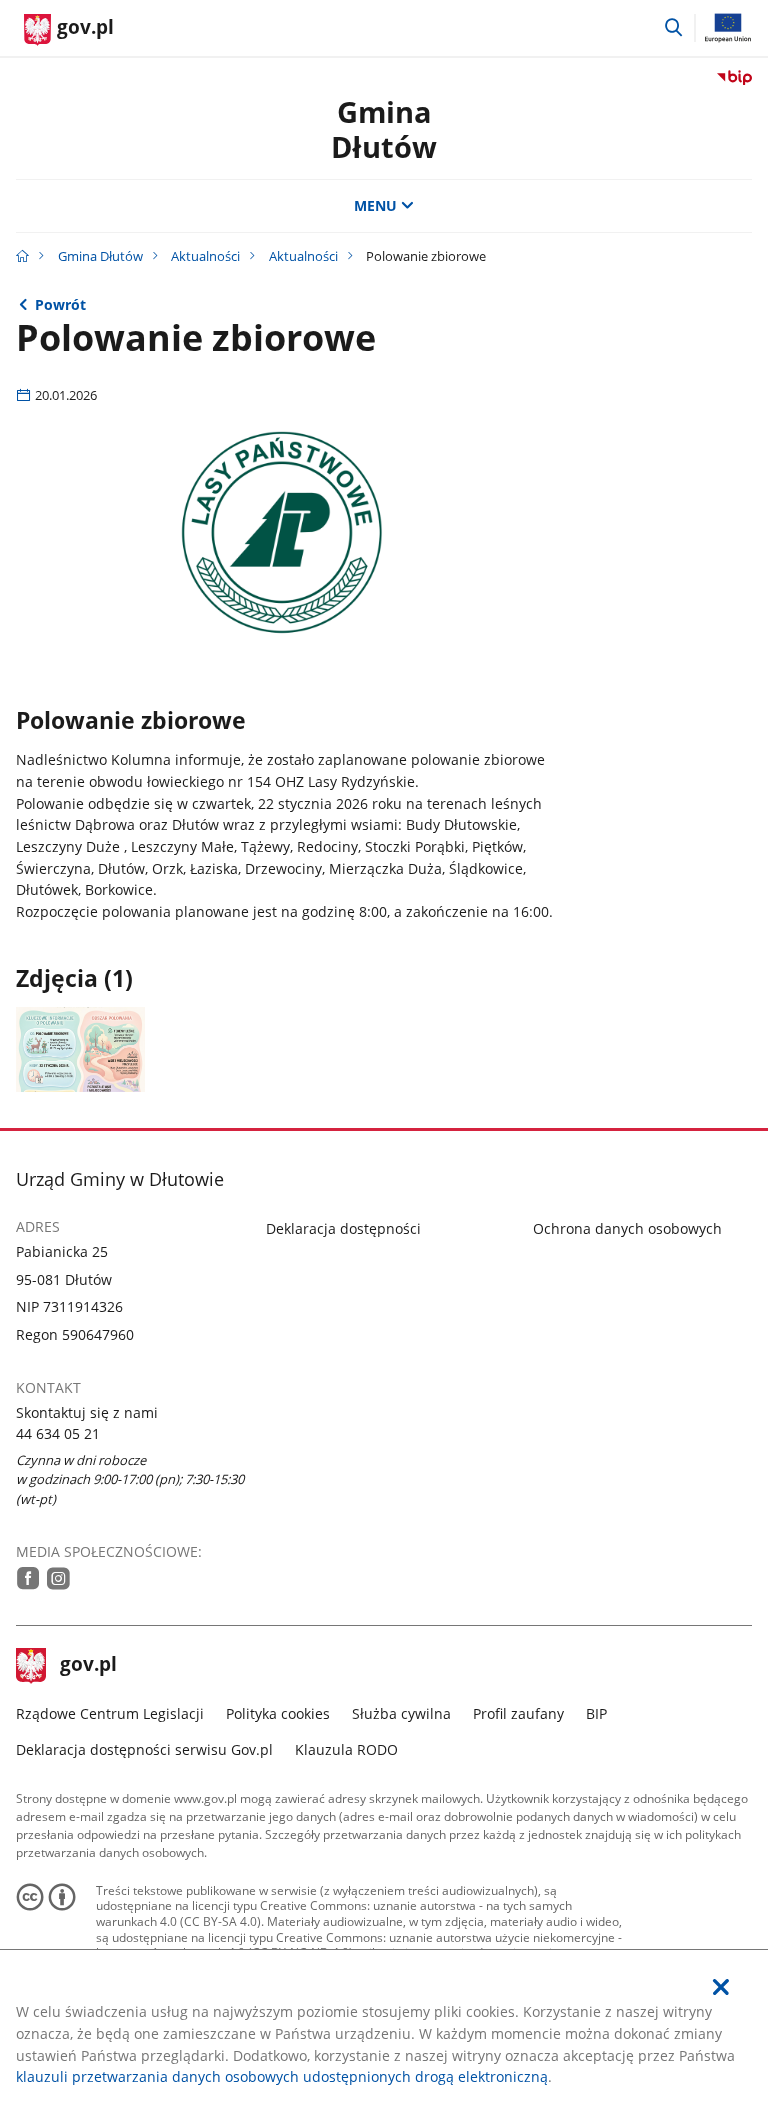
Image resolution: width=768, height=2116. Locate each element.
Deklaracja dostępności (343, 1228)
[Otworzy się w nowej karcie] (28, 1578)
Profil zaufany (518, 1713)
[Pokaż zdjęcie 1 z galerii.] (80, 1049)
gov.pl (88, 1666)
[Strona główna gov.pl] (22, 256)
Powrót (60, 304)
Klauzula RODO (346, 1749)
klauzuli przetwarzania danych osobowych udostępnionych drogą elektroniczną (282, 2076)
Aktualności (205, 256)
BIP (596, 1713)
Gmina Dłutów (100, 256)
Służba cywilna (401, 1713)
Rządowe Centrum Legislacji (110, 1713)
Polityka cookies (278, 1713)
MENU (375, 205)
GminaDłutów (384, 129)
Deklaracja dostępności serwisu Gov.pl (144, 1749)
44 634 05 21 (58, 1433)
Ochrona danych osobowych (627, 1228)
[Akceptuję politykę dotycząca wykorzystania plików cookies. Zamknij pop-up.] (721, 1987)
